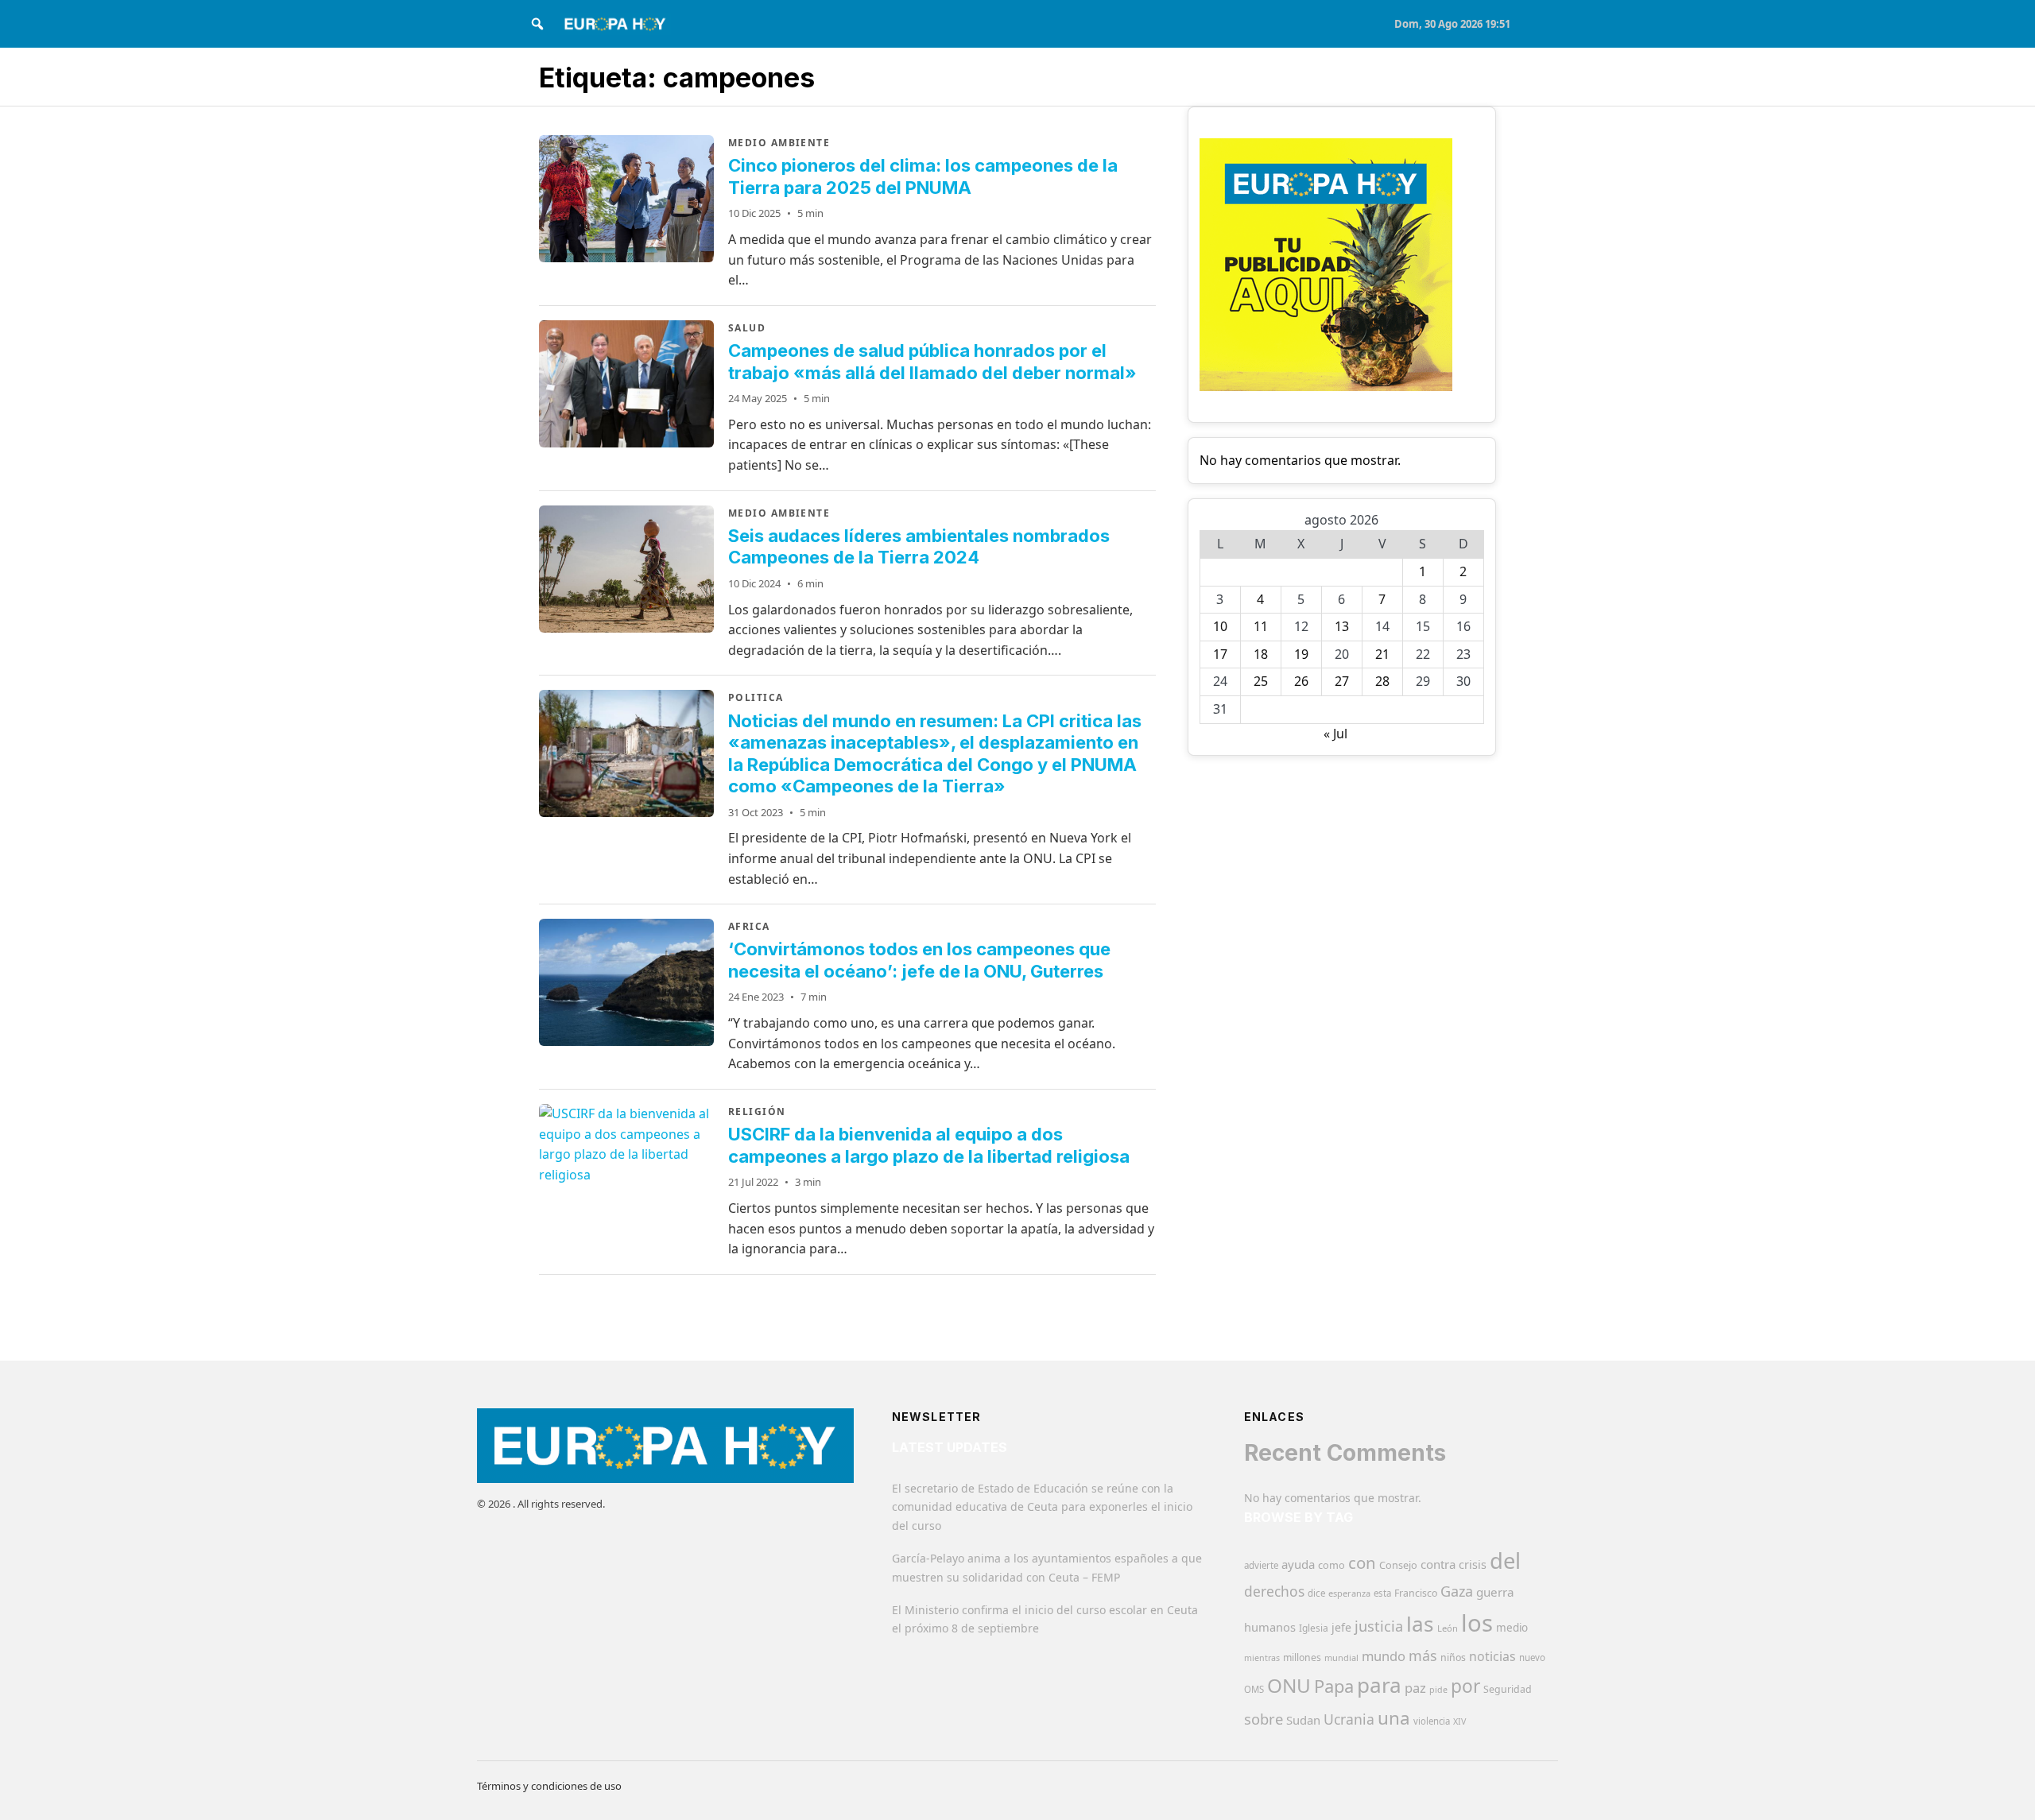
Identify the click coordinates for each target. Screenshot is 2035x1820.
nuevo (1532, 1657)
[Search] (537, 24)
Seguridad (1508, 1689)
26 (1301, 681)
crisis (1473, 1564)
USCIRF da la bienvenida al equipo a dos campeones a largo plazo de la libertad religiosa (929, 1145)
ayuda (1298, 1564)
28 (1382, 681)
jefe (1341, 1627)
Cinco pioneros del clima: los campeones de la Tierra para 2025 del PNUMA (923, 176)
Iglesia (1314, 1628)
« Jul (1335, 734)
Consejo (1398, 1565)
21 (1382, 654)
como (1331, 1565)
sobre (1264, 1719)
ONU (1289, 1685)
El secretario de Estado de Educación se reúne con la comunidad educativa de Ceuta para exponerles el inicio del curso (1042, 1507)
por (1465, 1686)
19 (1301, 654)
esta (1382, 1593)
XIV (1459, 1721)
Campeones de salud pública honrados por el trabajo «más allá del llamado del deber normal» (932, 362)
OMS (1254, 1689)
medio (1512, 1628)
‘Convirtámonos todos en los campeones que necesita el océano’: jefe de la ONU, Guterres (919, 960)
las (1420, 1624)
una (1394, 1718)
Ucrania (1349, 1719)
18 (1261, 654)
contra (1438, 1564)
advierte (1261, 1565)
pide (1438, 1690)
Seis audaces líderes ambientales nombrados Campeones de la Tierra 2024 (919, 547)
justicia (1379, 1626)
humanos (1270, 1627)
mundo (1384, 1656)
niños (1453, 1657)
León (1448, 1628)
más (1423, 1655)
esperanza (1349, 1593)
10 (1220, 626)
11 (1261, 626)
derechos (1274, 1591)
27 (1342, 681)
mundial (1341, 1657)
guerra (1495, 1592)
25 (1261, 681)
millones (1302, 1657)
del (1505, 1561)
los (1477, 1623)
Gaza (1457, 1591)
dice (1316, 1593)
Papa (1334, 1686)
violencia (1432, 1721)
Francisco (1416, 1593)
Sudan (1303, 1720)
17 (1220, 654)
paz (1415, 1688)
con (1362, 1562)
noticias (1492, 1656)
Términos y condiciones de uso (549, 1786)
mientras (1262, 1658)
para (1379, 1685)
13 (1342, 626)
